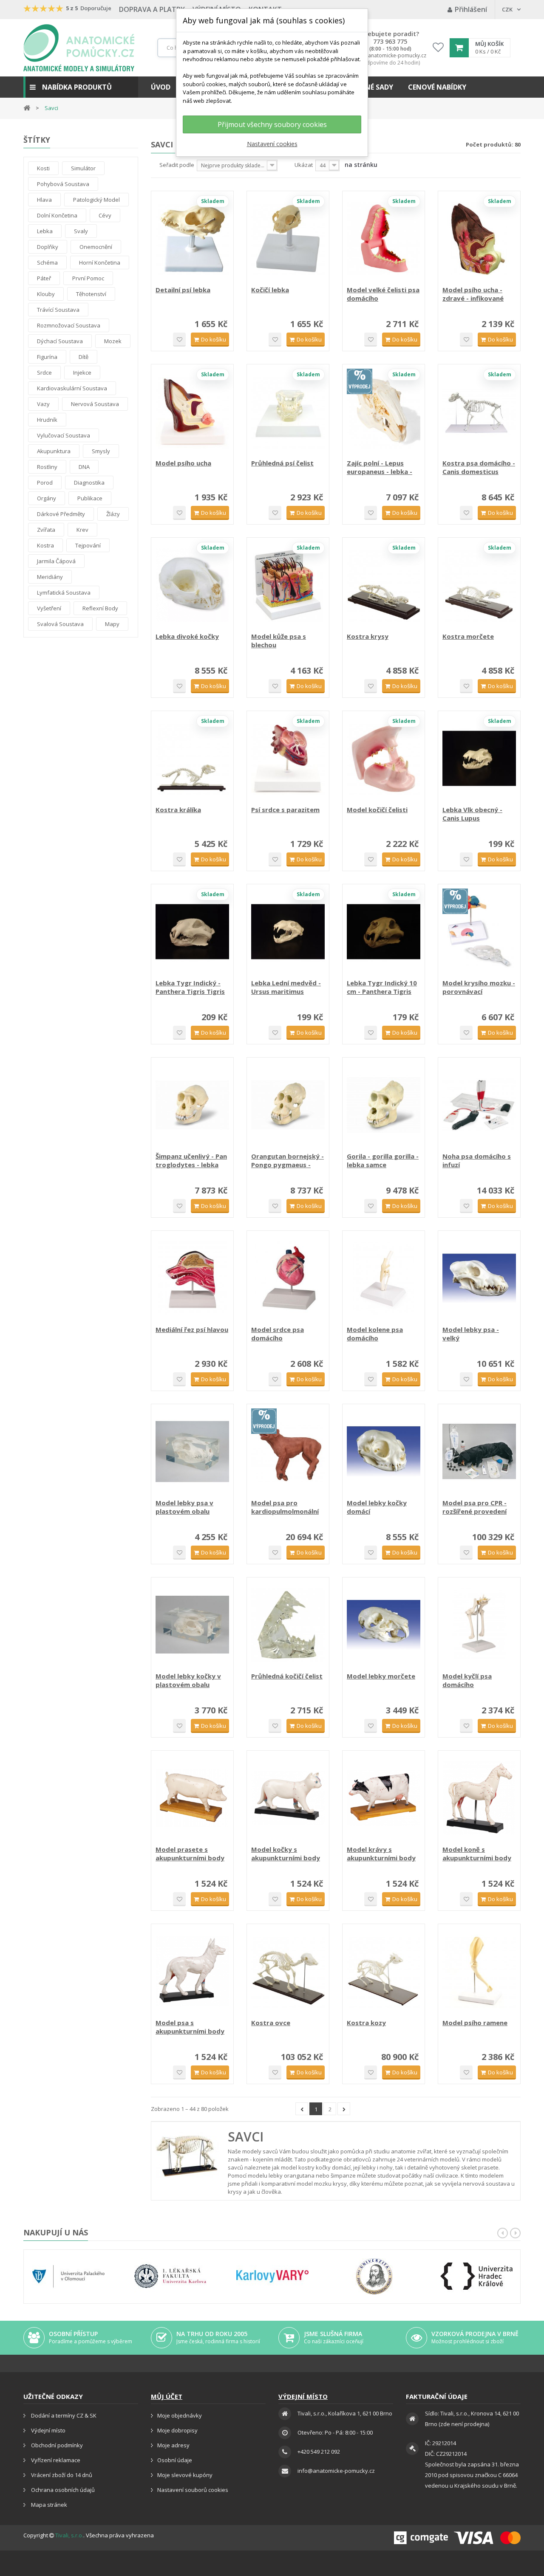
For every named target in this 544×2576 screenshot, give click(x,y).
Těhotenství (91, 294)
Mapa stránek (48, 2505)
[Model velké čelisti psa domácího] (384, 238)
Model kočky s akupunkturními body (286, 1854)
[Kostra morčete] (479, 585)
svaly (81, 231)
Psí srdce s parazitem (285, 810)
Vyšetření (49, 608)
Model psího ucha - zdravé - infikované (473, 294)
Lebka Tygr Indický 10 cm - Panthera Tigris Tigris (382, 987)
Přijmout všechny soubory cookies (272, 124)
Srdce (44, 372)
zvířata (46, 530)
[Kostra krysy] (384, 585)
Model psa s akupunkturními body (190, 2027)
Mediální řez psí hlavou (192, 1329)
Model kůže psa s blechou (279, 640)
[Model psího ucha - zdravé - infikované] (479, 238)
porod (45, 482)
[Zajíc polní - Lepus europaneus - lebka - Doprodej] (384, 412)
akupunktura (54, 451)
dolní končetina (57, 215)
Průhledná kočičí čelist (287, 1676)
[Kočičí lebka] (288, 238)
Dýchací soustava (60, 341)
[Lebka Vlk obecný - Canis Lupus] (479, 758)
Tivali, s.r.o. (69, 2535)
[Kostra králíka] (192, 758)
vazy (43, 404)
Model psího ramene (475, 2023)
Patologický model (96, 200)
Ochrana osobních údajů (62, 2490)
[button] (81, 87)
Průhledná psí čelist (282, 463)
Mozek (113, 341)
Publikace (90, 498)
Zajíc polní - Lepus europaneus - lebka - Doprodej (380, 467)
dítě (84, 357)
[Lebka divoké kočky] (192, 585)
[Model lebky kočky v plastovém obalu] (192, 1625)
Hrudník (47, 420)
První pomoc (88, 278)
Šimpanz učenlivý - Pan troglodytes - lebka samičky (191, 1160)
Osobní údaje (175, 2460)
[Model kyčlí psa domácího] (479, 1625)
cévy (105, 215)
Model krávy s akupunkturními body (381, 1854)
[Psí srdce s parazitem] (288, 758)
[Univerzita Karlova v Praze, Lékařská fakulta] (170, 2276)
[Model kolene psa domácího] (384, 1278)
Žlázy (113, 514)
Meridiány (50, 577)
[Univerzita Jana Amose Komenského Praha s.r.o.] (374, 2276)
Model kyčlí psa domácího (467, 1680)
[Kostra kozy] (384, 1971)
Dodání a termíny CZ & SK (63, 2415)
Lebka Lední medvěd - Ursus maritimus (286, 987)
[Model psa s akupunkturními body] (192, 1971)
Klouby (46, 294)
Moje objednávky (180, 2415)
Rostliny (47, 467)
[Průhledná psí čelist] (288, 412)
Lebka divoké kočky (187, 636)
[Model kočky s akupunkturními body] (288, 1798)
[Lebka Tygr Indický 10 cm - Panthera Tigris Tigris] (384, 932)
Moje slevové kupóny (185, 2475)
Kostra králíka (178, 810)
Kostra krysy (368, 636)
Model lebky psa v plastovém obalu (184, 1507)
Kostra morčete (468, 636)
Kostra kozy (366, 2023)
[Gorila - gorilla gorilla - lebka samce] (384, 1105)
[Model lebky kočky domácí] (384, 1452)
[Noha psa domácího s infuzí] (479, 1105)
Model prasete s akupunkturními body (190, 1854)
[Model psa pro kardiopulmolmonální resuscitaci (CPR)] (288, 1452)
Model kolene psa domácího (375, 1334)
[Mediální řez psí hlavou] (192, 1278)
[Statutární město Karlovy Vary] (272, 2276)
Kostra (45, 545)
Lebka (45, 231)
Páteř (44, 278)
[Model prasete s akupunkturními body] (192, 1798)
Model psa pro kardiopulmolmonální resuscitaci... (285, 1507)
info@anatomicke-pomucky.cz (390, 56)
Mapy (112, 624)
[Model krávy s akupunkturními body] (384, 1798)
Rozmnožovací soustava (69, 325)
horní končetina (100, 262)
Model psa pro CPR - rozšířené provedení (475, 1507)
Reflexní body (100, 608)
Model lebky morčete (381, 1676)
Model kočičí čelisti (377, 810)
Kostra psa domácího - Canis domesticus (479, 467)
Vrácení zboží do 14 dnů (61, 2475)
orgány (47, 498)
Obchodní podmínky (56, 2445)
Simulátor (83, 168)
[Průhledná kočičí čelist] (288, 1625)
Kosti (43, 168)
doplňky (48, 247)
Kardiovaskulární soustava (72, 388)
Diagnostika (89, 482)
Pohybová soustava (63, 184)
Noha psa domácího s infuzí (477, 1160)
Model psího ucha (183, 463)
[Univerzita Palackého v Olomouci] (68, 2276)
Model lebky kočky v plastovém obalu (188, 1680)
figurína (47, 357)
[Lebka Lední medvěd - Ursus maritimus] (288, 932)
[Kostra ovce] (288, 1971)
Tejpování (88, 545)
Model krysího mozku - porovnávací (479, 987)
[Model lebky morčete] (384, 1625)
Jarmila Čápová (56, 561)
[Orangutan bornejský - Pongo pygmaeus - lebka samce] (288, 1105)
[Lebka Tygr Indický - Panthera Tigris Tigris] (192, 932)
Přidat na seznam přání (179, 340)
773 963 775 (390, 42)
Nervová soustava (95, 404)
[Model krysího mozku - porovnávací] (479, 932)
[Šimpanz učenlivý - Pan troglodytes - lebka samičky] (192, 1105)
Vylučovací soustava (64, 435)
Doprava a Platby (152, 9)
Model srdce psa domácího (278, 1334)
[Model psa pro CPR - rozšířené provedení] (479, 1452)
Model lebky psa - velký (471, 1334)
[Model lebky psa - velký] (479, 1278)
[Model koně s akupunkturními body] (479, 1798)
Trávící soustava (58, 310)
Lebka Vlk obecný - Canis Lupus (472, 814)
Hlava (44, 200)
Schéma (47, 262)
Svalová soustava (60, 624)
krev (82, 530)
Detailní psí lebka (183, 290)
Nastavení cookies (272, 144)
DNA (84, 467)
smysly (101, 451)
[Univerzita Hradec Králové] (476, 2276)
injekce (82, 372)
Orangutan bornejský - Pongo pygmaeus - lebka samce (288, 1160)
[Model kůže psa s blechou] (288, 585)
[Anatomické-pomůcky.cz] (79, 48)
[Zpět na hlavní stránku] (27, 107)
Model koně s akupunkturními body (477, 1854)
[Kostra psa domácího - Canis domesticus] (479, 412)
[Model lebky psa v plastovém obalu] (192, 1452)
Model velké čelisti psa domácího (383, 294)
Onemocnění (96, 247)
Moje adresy (173, 2445)
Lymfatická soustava (64, 593)
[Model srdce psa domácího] (288, 1278)
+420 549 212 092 (319, 2452)
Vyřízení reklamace (55, 2460)
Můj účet (167, 2396)
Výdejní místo (48, 2430)
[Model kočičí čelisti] (384, 758)
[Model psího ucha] (192, 412)
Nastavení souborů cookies (193, 2490)
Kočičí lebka (270, 290)
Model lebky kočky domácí (377, 1507)
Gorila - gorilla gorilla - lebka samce (383, 1160)
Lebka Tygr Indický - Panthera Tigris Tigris (190, 987)
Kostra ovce (271, 2023)
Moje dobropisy (177, 2430)
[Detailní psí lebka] (192, 238)
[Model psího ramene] (479, 1971)
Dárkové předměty (61, 514)
